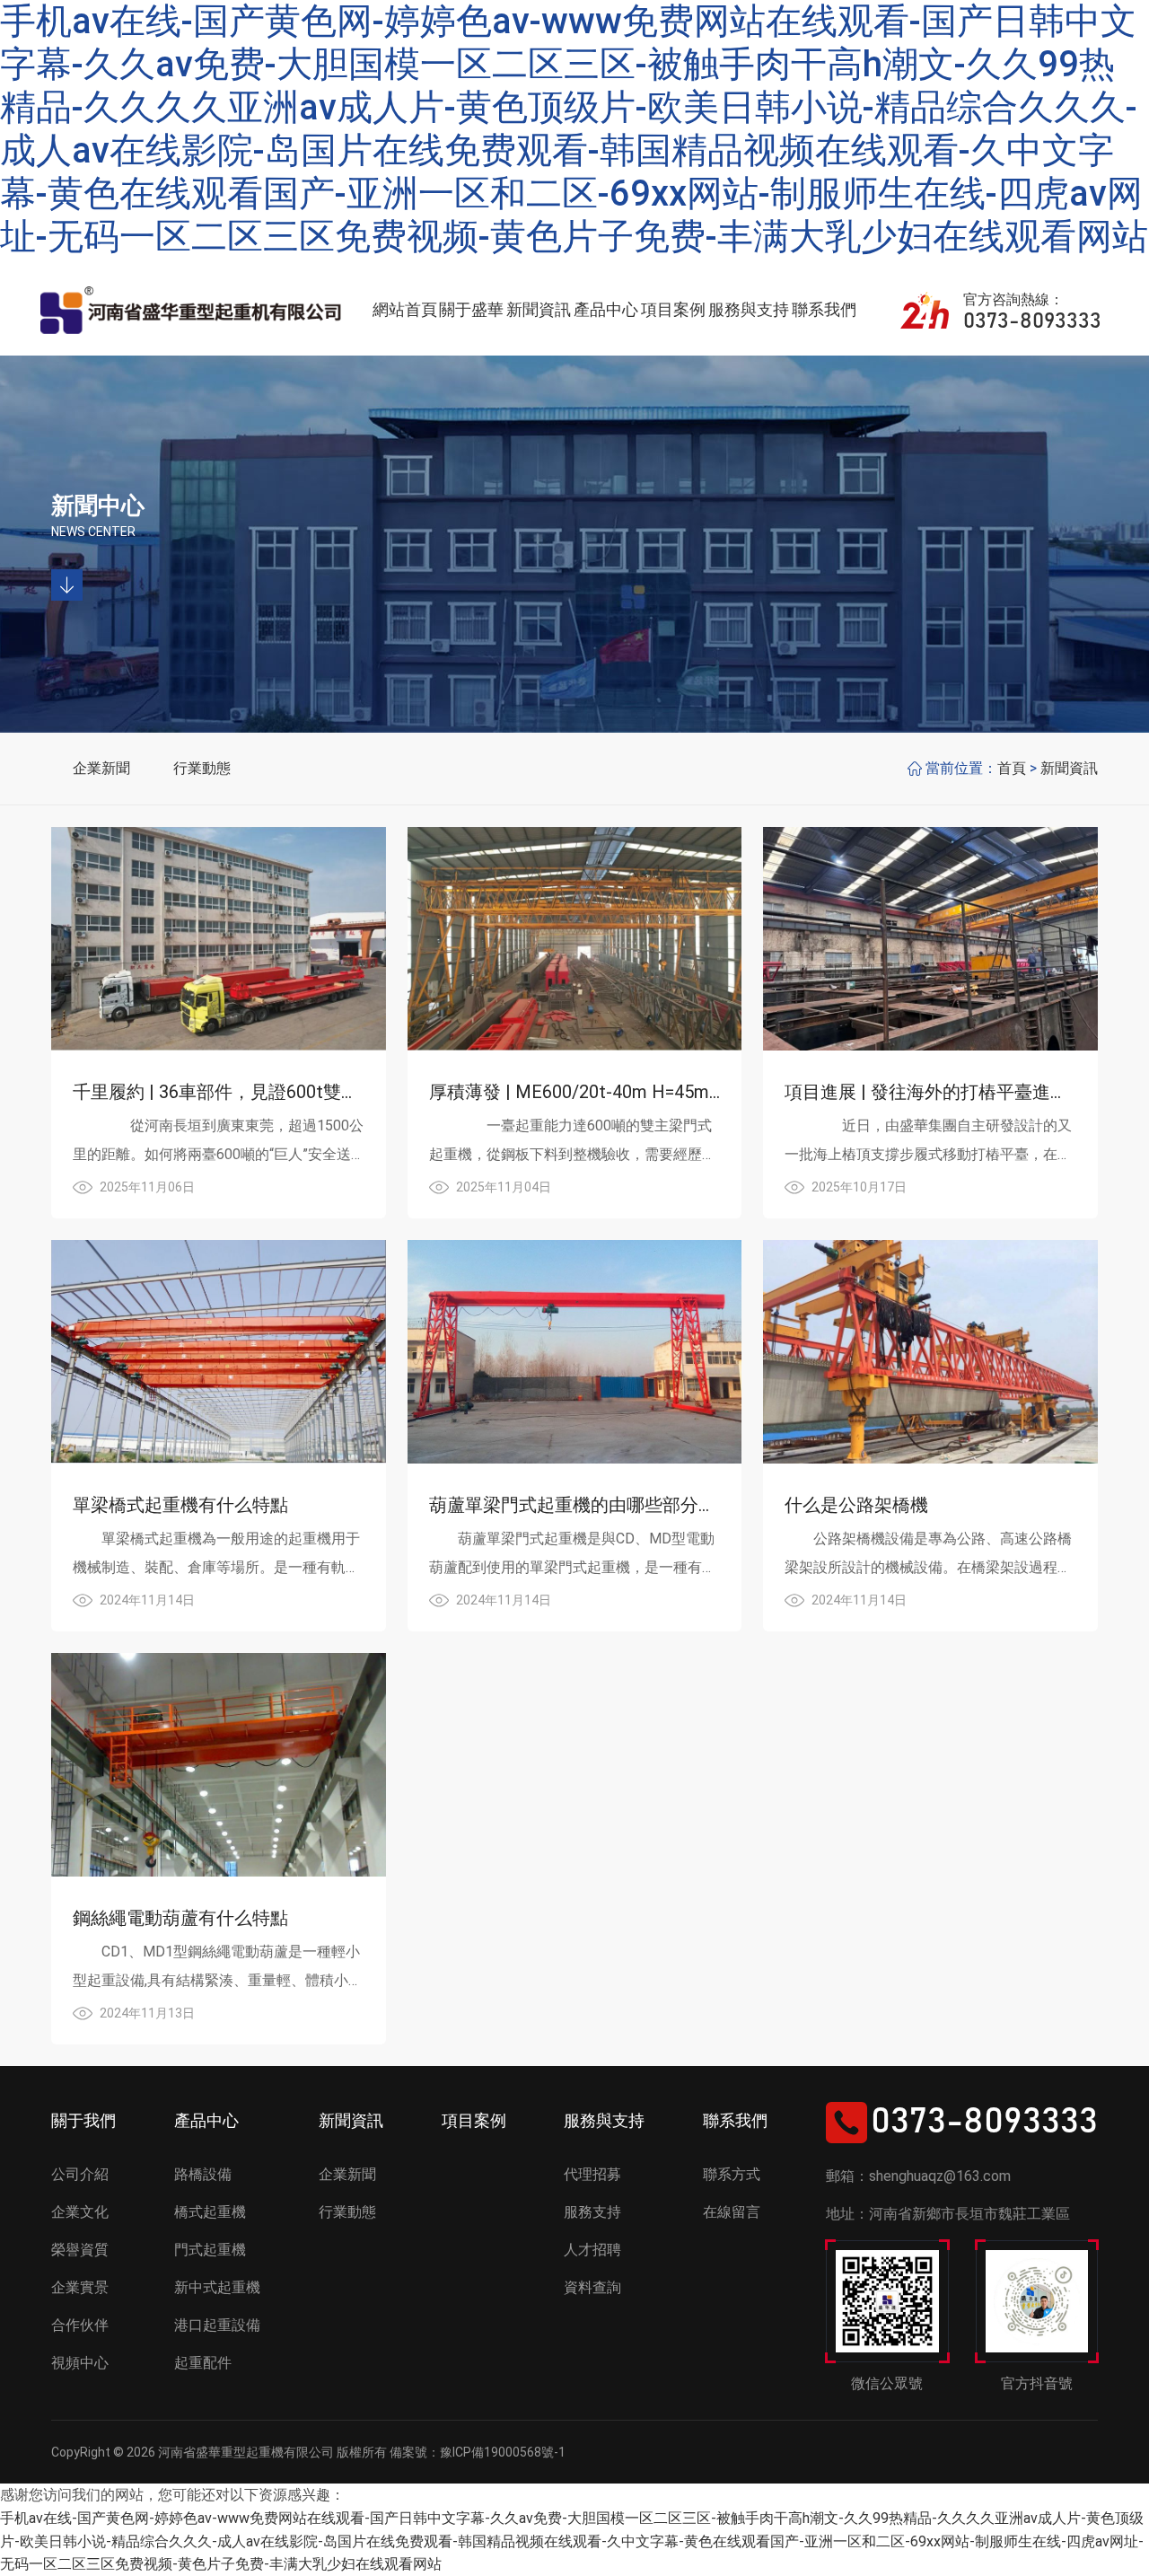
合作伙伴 (80, 2325)
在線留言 (732, 2212)
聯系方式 (732, 2174)
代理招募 (592, 2174)
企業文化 (80, 2212)
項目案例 (673, 309)
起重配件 (203, 2363)
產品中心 (606, 309)
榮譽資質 (80, 2250)
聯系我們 (824, 309)
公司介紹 (80, 2174)
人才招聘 (592, 2250)
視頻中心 (80, 2363)
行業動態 (202, 768)
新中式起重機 (217, 2287)
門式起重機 (210, 2250)
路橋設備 (203, 2174)
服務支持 (592, 2212)
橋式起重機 (210, 2212)
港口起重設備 (217, 2325)
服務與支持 (749, 309)
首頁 (1012, 768)
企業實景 (80, 2287)
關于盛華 (471, 309)
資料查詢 (592, 2287)
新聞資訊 (539, 309)
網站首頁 (405, 309)
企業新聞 (101, 768)
